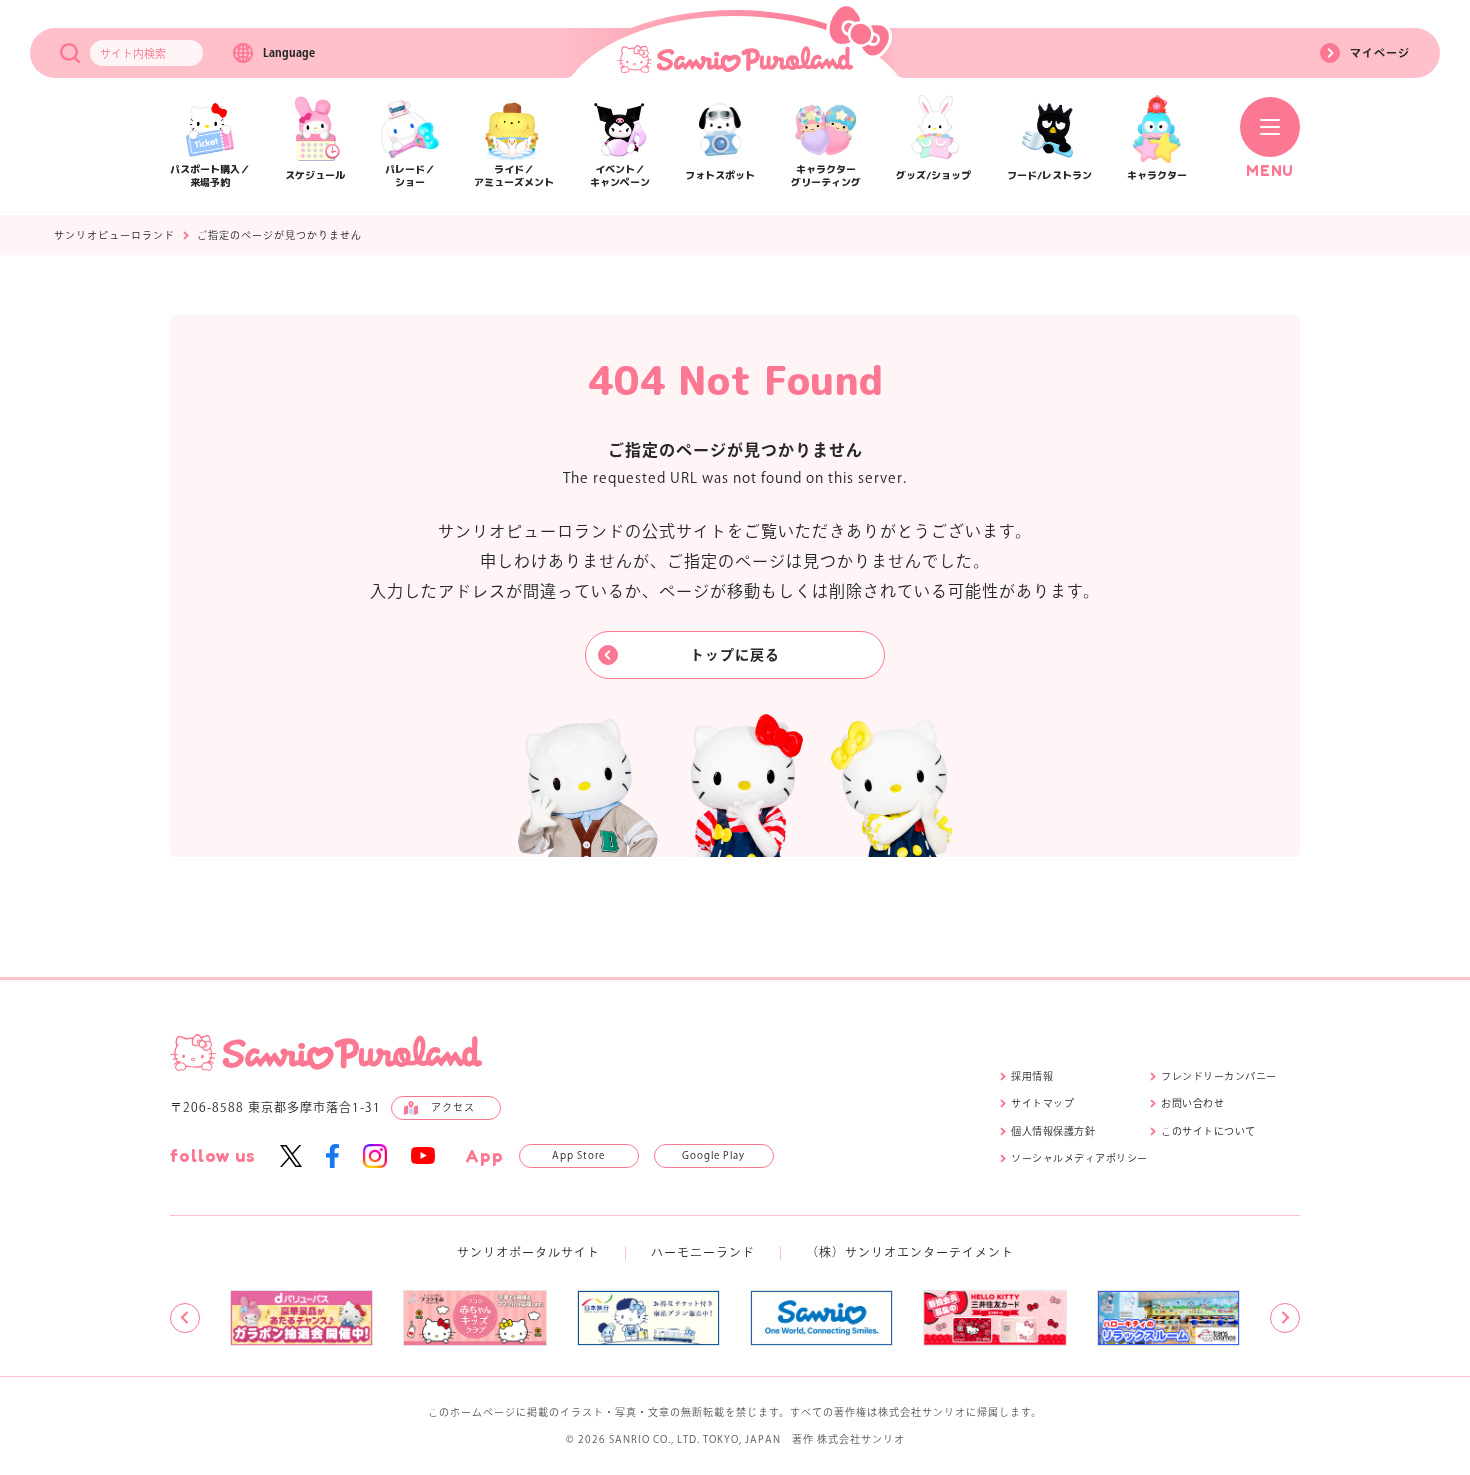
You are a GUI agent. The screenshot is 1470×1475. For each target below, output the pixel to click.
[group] (301, 1318)
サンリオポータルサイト (528, 1252)
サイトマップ (1042, 1103)
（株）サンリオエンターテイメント (910, 1252)
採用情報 (1032, 1076)
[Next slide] (1285, 1318)
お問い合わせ (1192, 1103)
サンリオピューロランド (114, 235)
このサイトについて (1208, 1131)
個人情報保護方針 (1053, 1131)
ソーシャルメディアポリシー (1079, 1158)
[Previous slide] (185, 1318)
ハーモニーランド (703, 1252)
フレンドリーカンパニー (1219, 1076)
